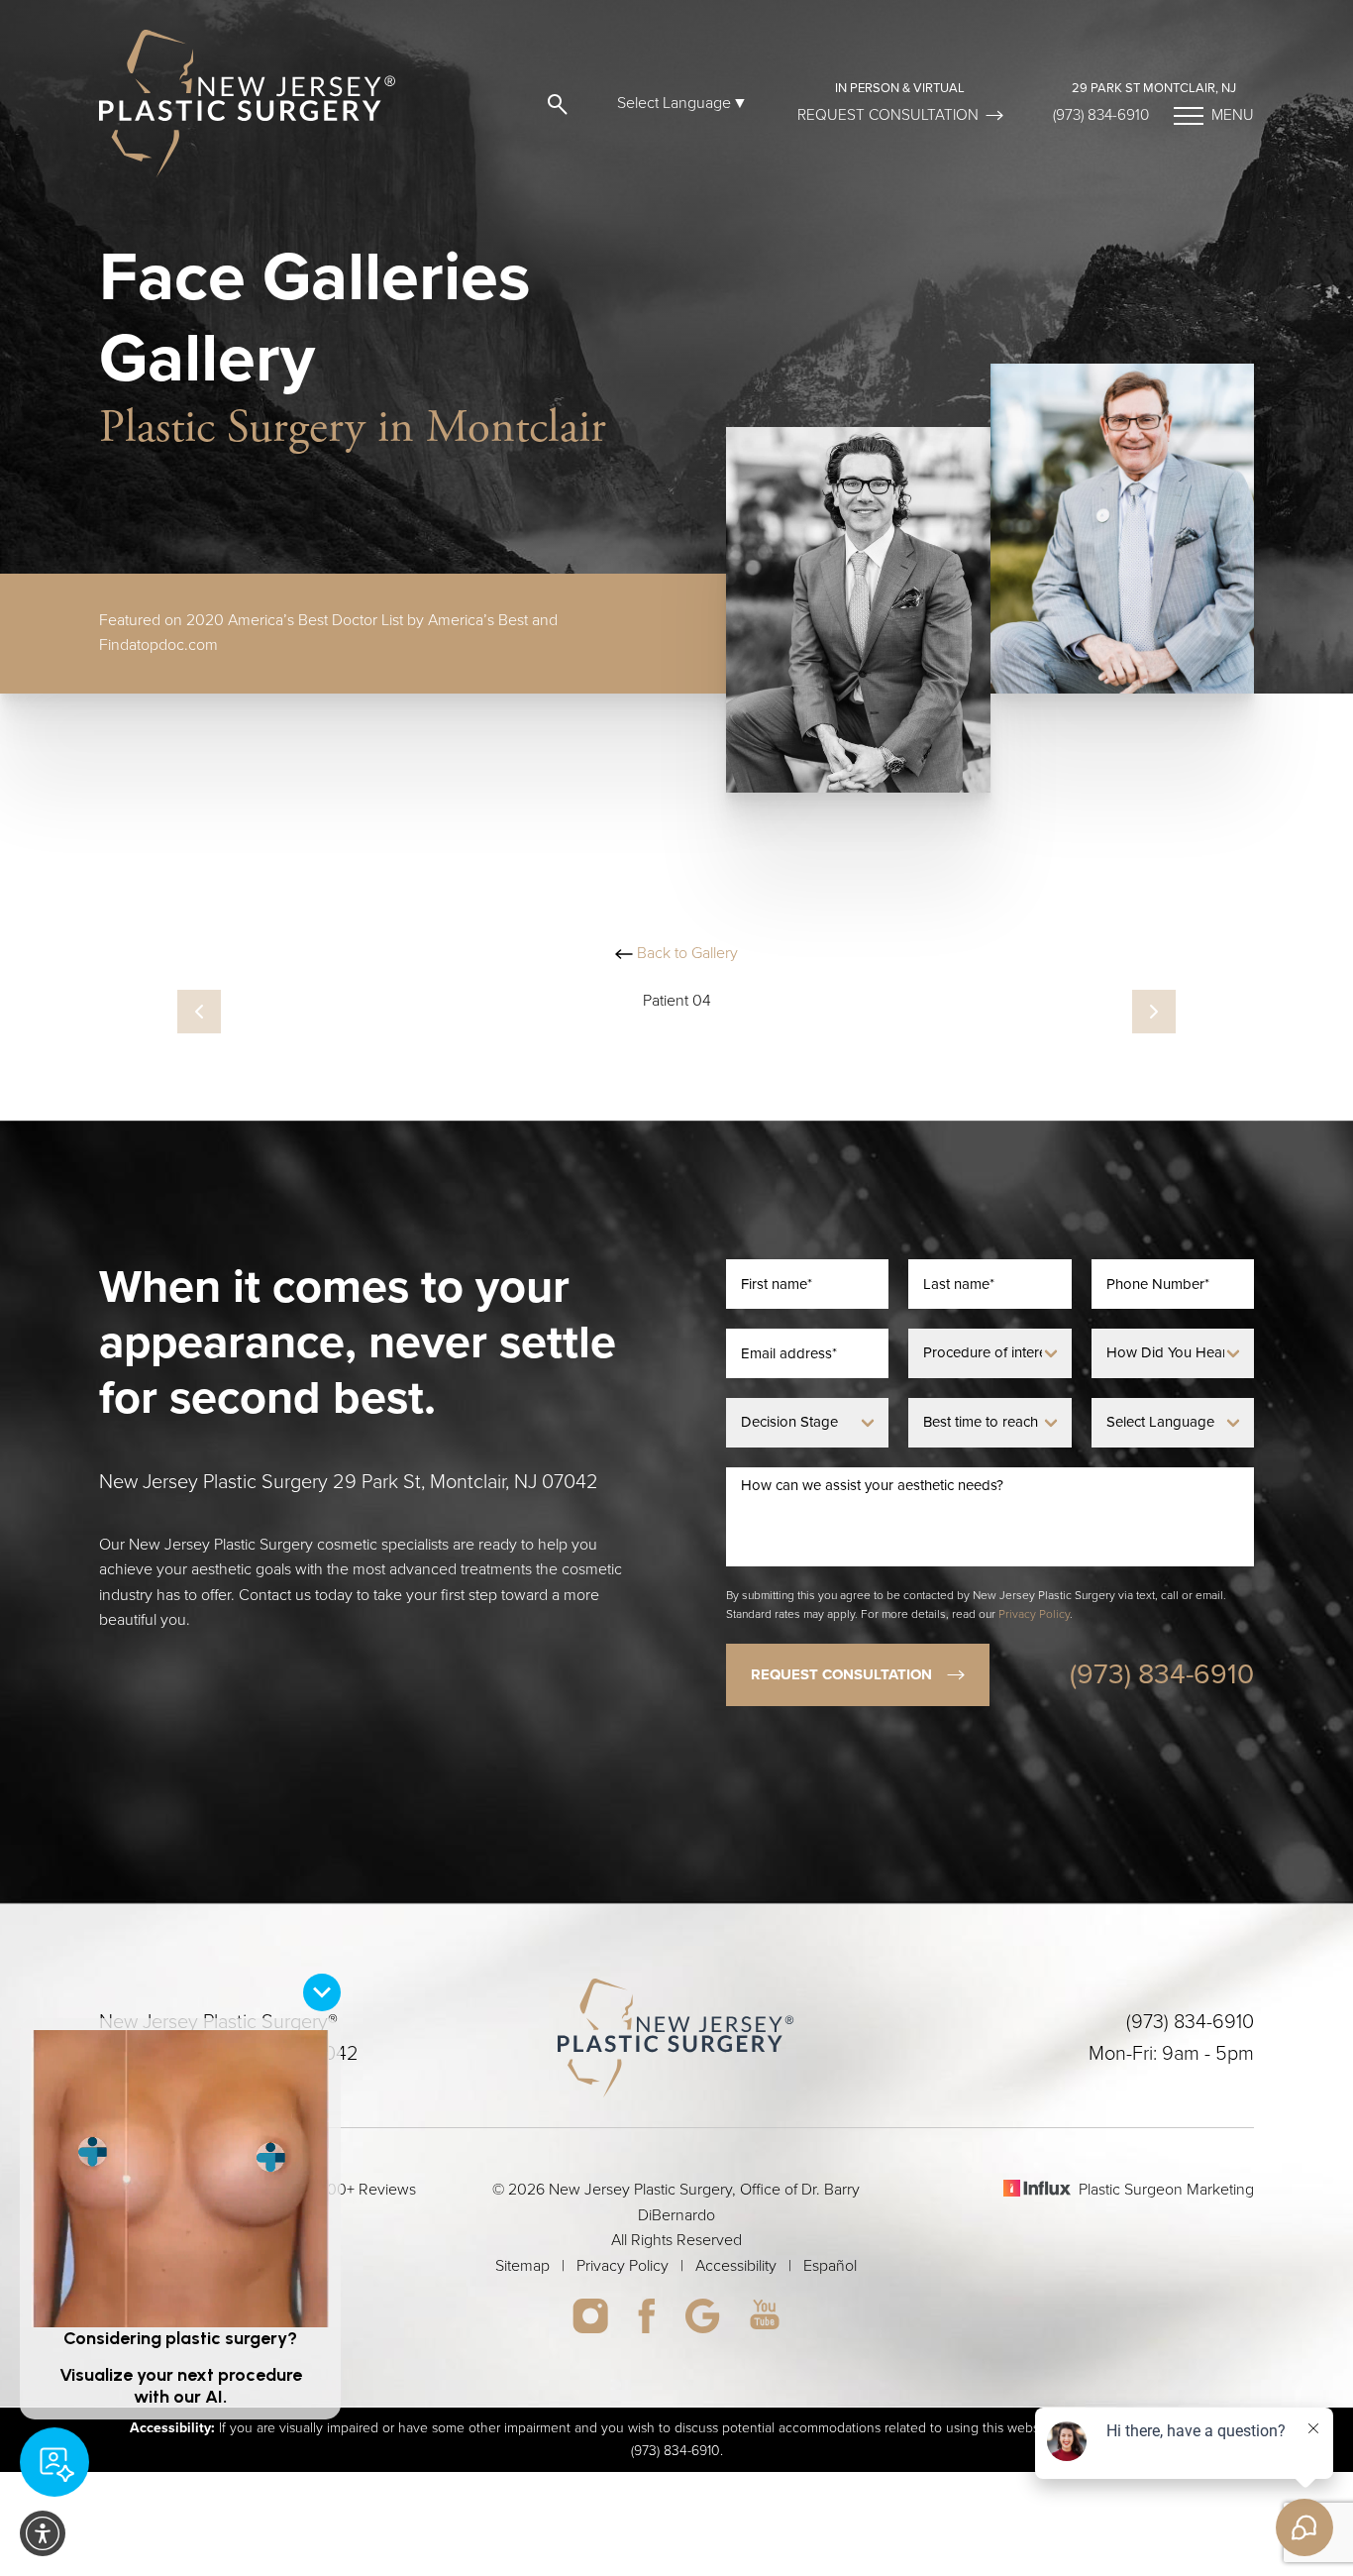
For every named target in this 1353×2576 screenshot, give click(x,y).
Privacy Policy (1034, 1614)
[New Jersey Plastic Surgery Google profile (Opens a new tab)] (702, 2316)
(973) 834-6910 (1101, 115)
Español (830, 2266)
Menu (1233, 115)
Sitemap (522, 2266)
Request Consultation (888, 115)
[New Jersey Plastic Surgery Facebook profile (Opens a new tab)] (646, 2316)
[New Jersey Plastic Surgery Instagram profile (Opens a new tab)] (590, 2316)
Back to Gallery (685, 953)
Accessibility (736, 2266)
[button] (554, 104)
